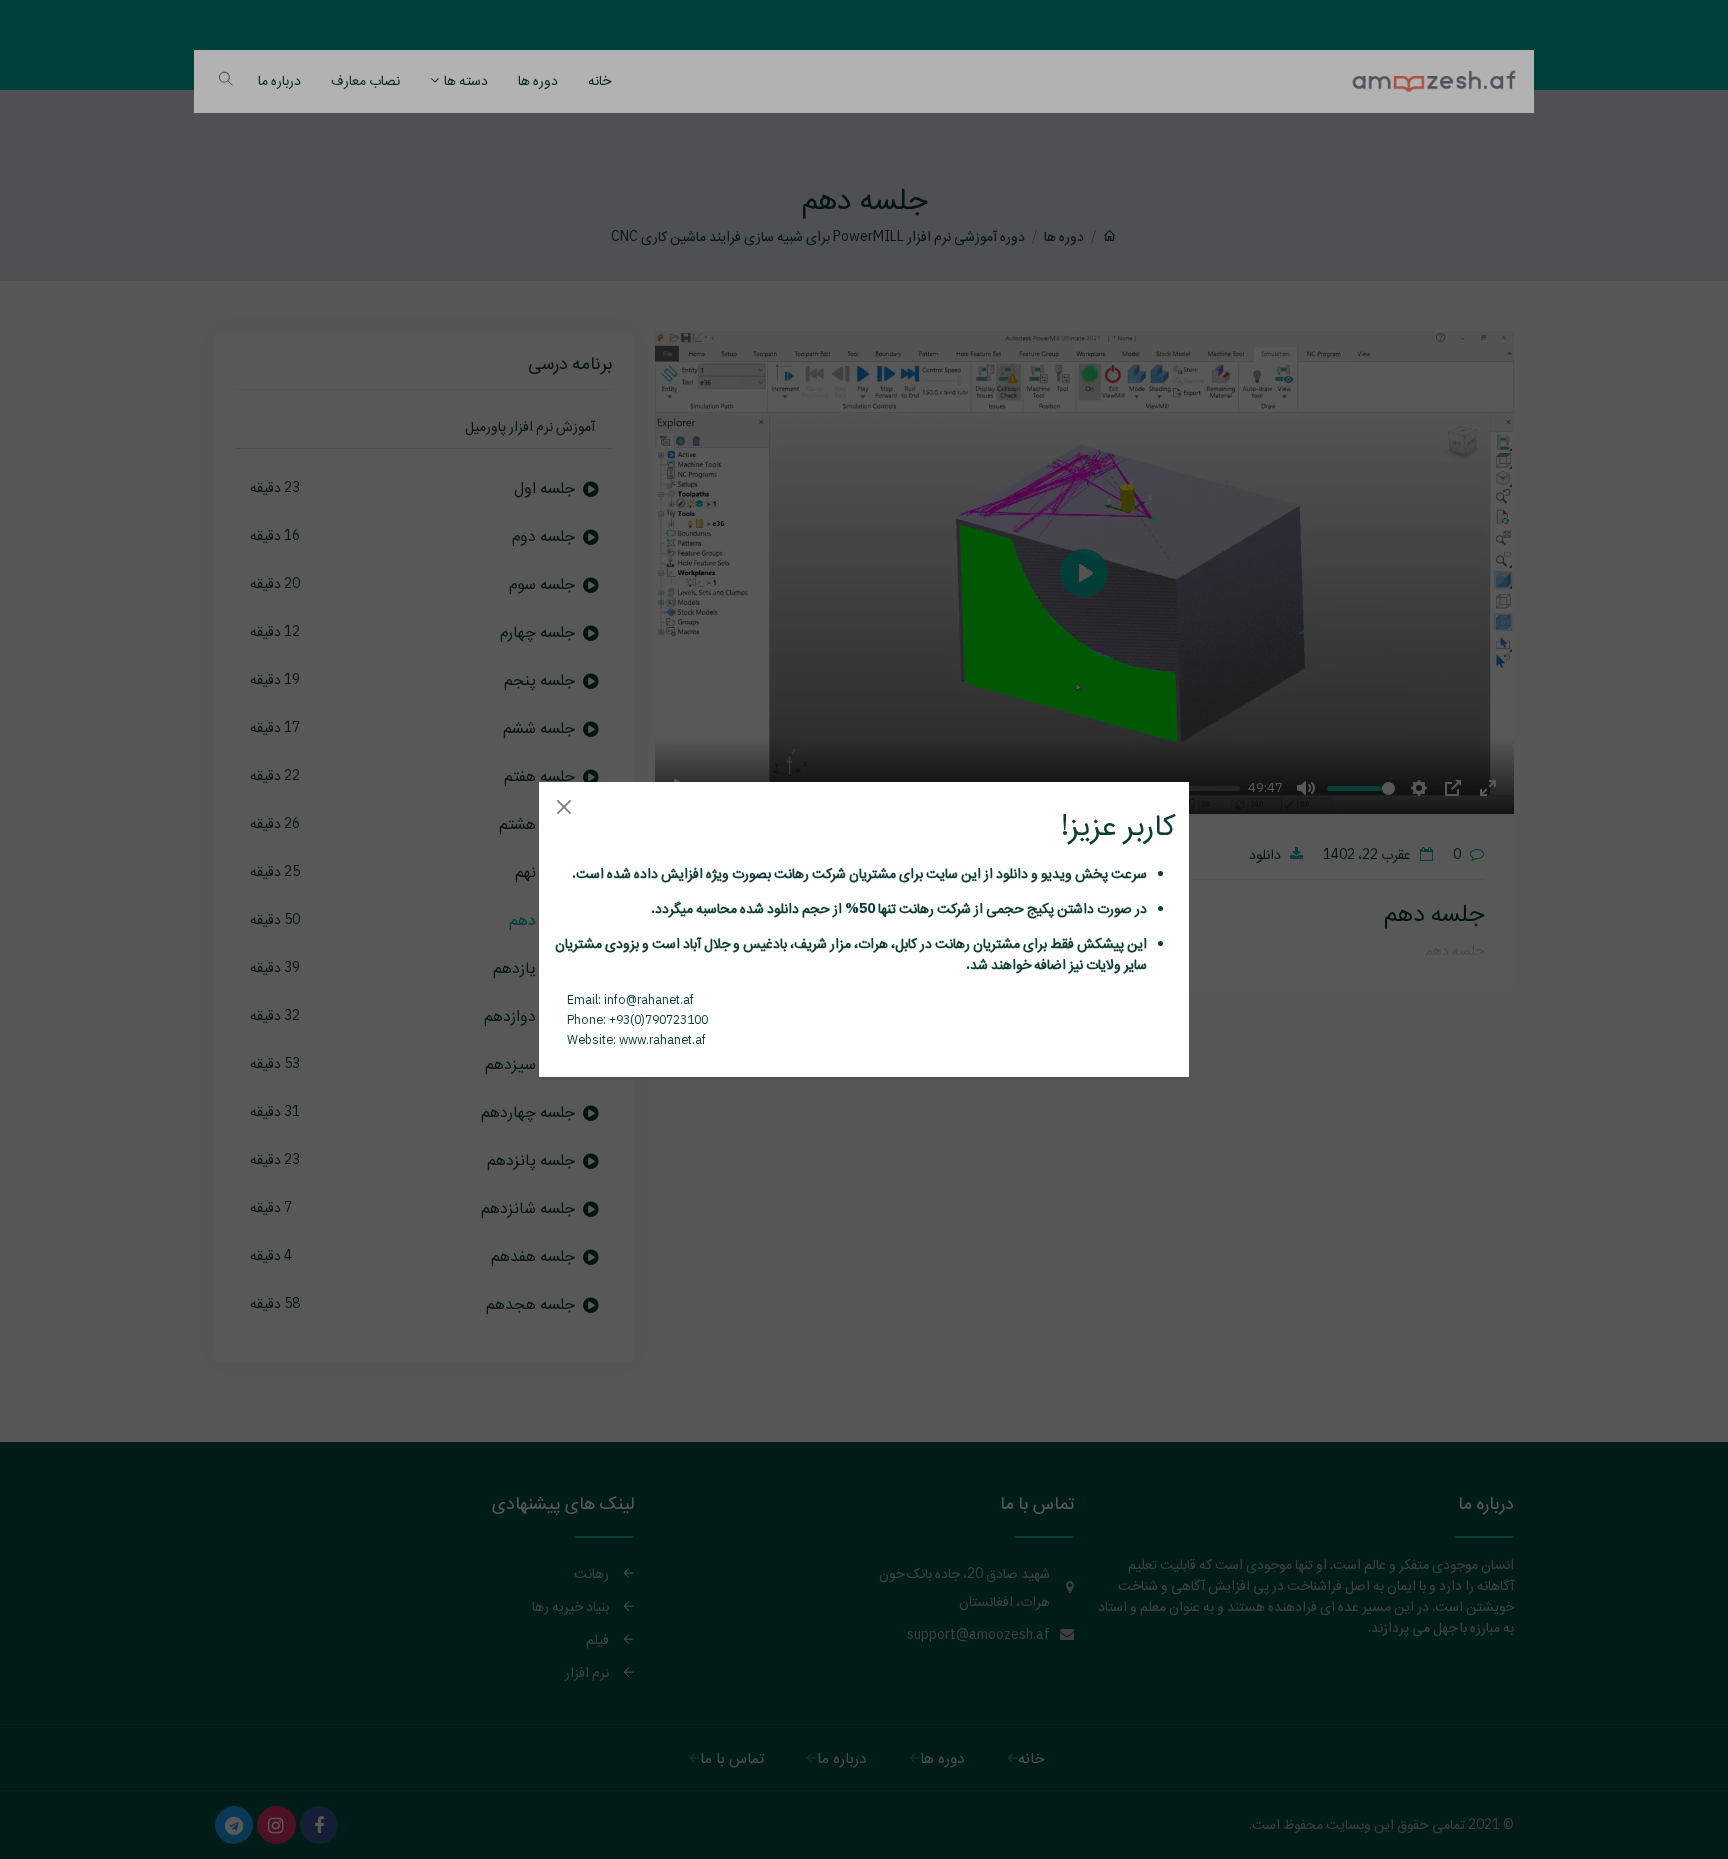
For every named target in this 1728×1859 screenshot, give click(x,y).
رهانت (790, 873)
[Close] (563, 806)
